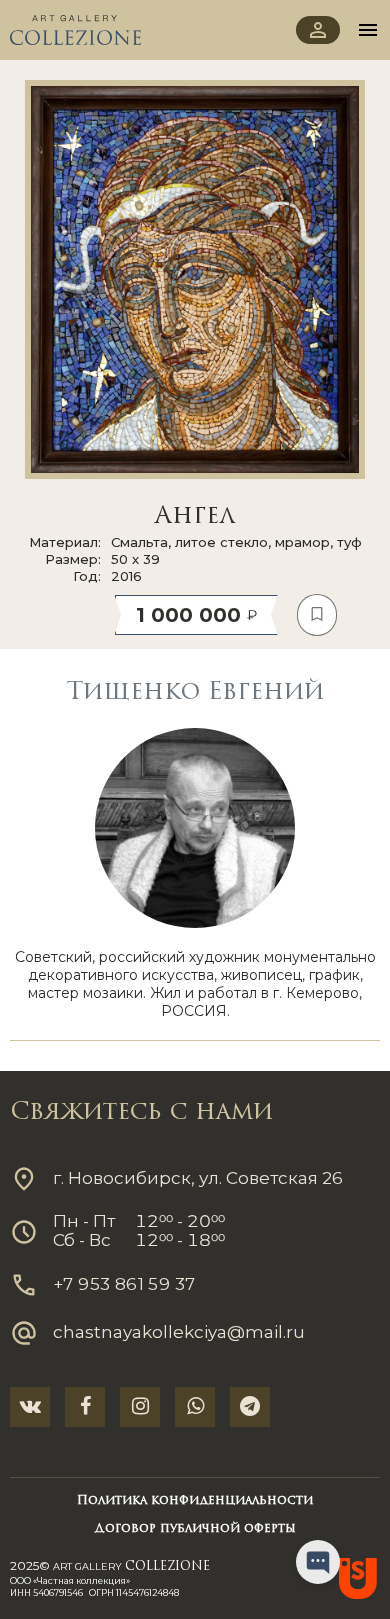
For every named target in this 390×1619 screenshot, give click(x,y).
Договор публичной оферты (195, 1529)
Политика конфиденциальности (195, 1501)
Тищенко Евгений (195, 693)
